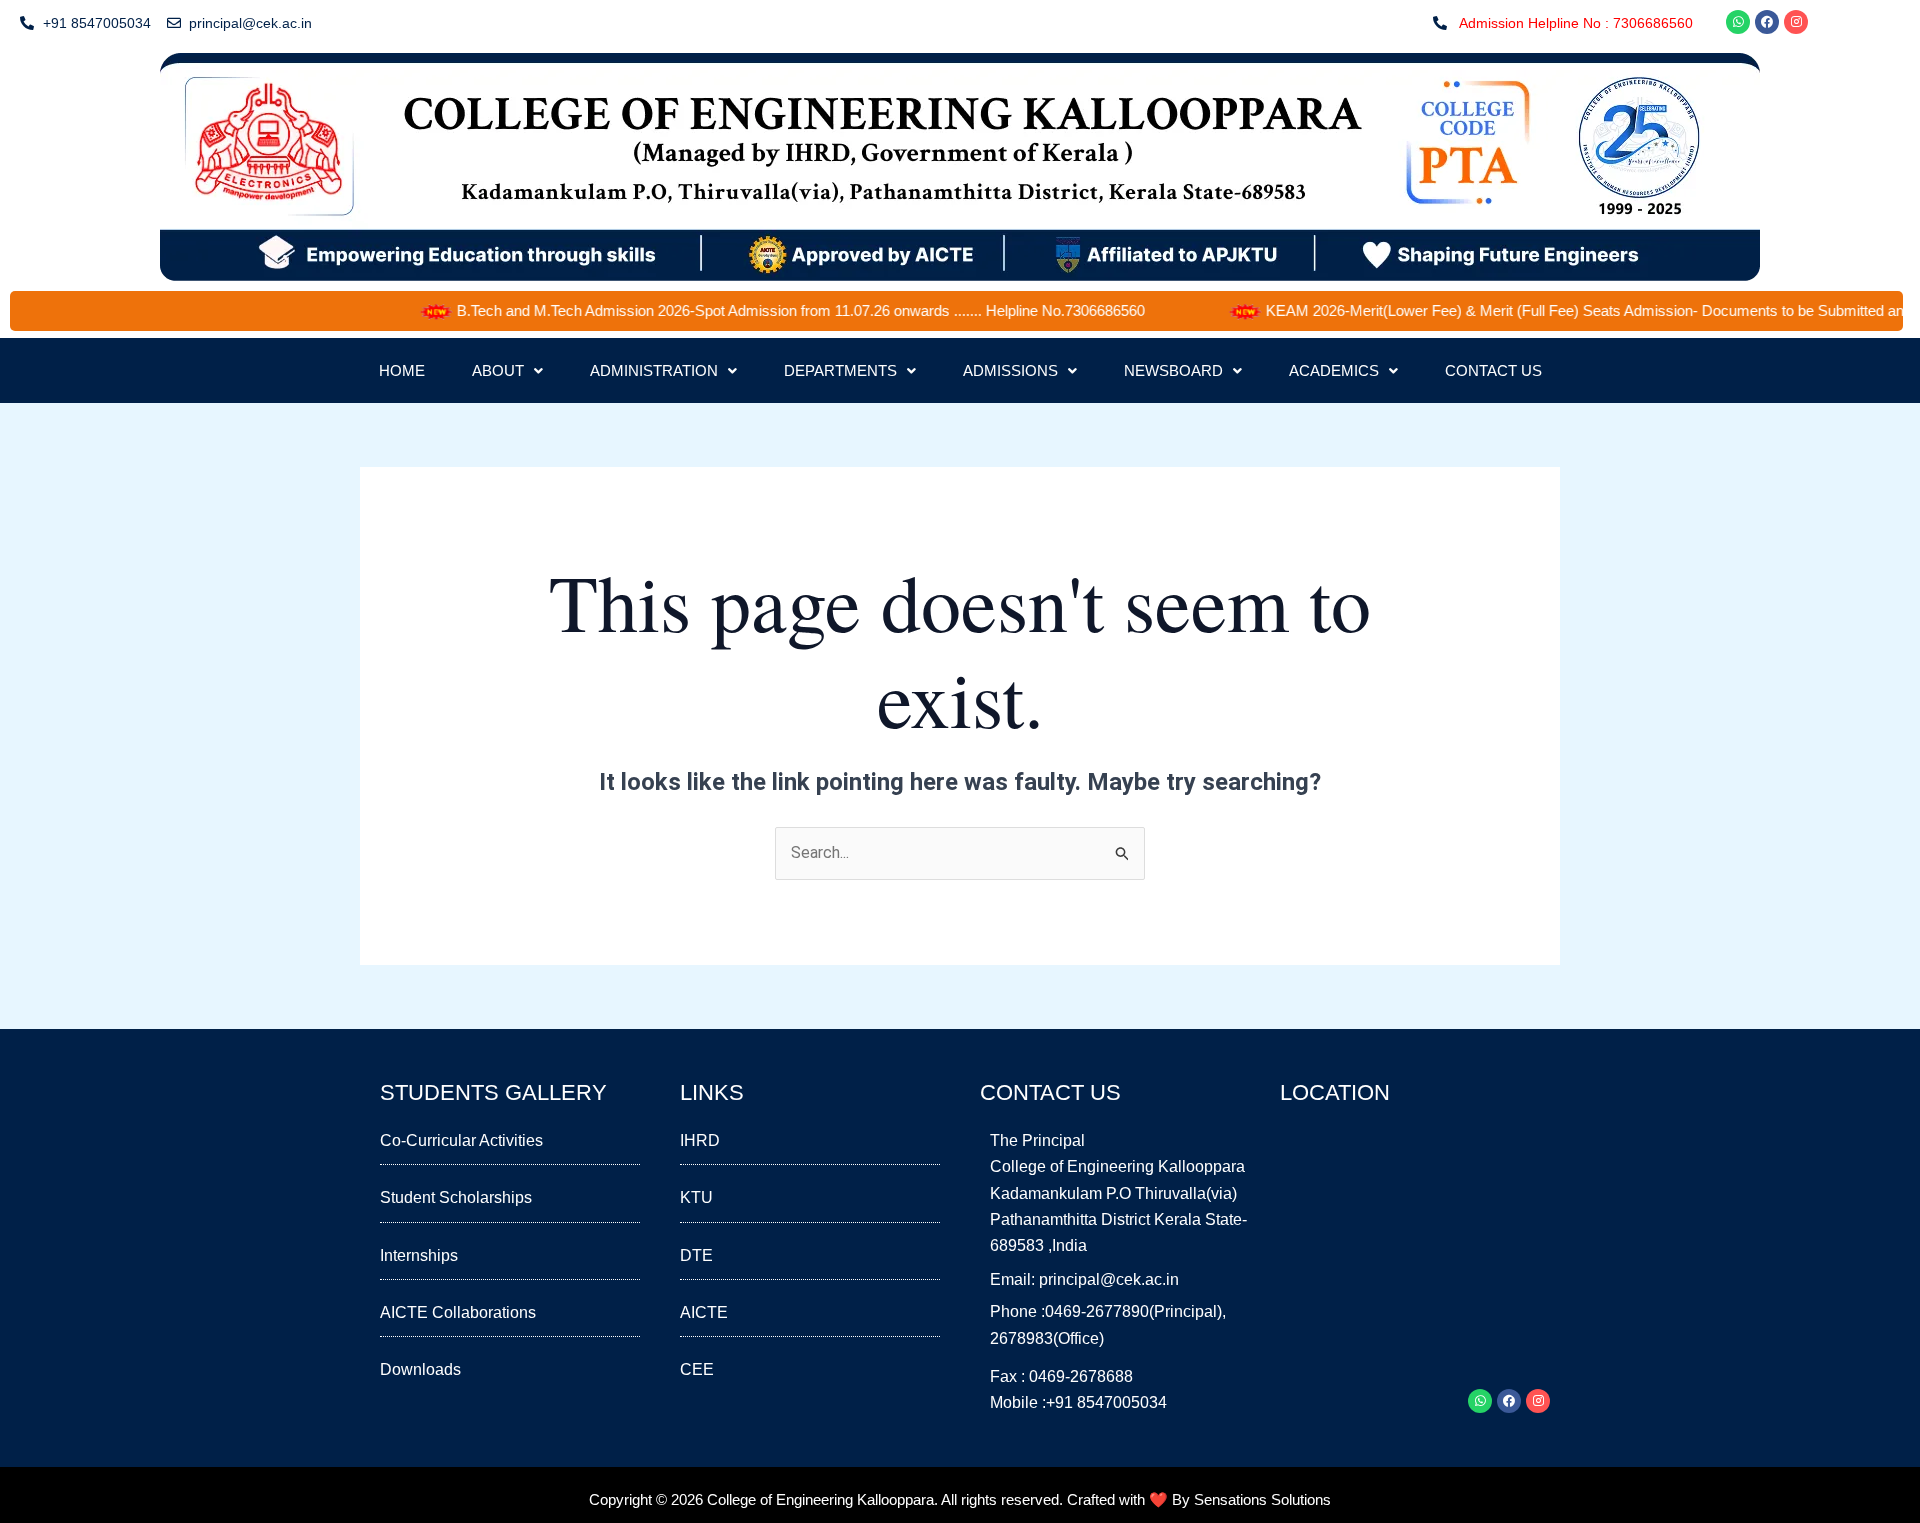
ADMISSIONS (1010, 370)
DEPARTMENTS (840, 370)
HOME (402, 370)
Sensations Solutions (1262, 1499)
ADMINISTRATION (654, 370)
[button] (507, 370)
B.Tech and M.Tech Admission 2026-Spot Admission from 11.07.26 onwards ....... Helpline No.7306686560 (765, 310)
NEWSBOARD (1173, 370)
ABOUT (498, 370)
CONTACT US (1493, 370)
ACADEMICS (1334, 370)
